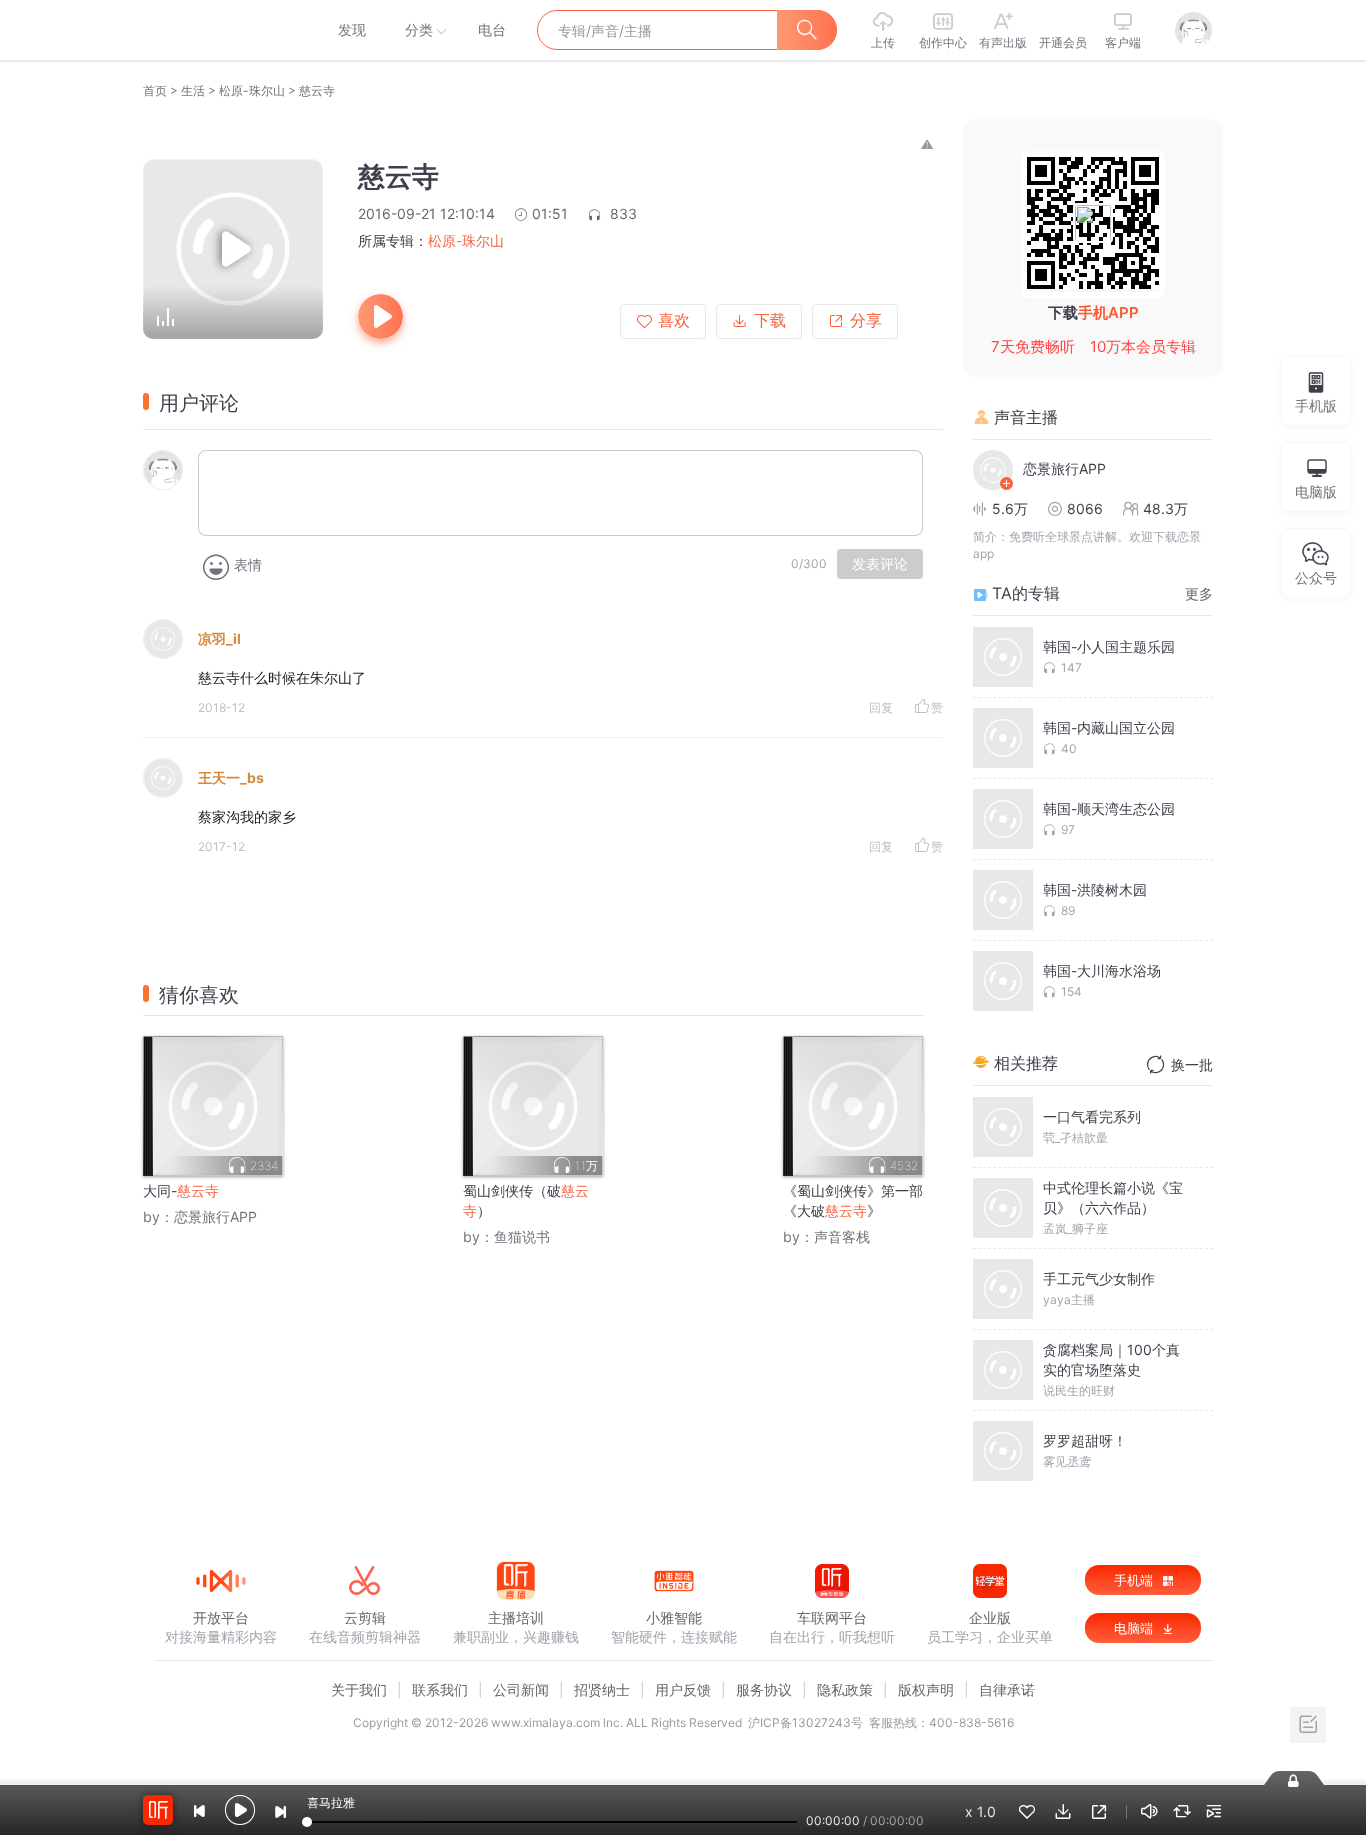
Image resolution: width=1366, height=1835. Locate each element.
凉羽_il (219, 638)
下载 (770, 320)
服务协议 (764, 1689)
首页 (155, 90)
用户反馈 (683, 1689)
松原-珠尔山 (252, 90)
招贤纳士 (602, 1689)
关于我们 (359, 1689)
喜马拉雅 (220, 30)
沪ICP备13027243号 (805, 1722)
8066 (1085, 508)
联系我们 (440, 1689)
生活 (193, 90)
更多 (1199, 593)
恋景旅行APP (215, 1216)
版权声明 (926, 1689)
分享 (866, 320)
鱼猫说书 (522, 1236)
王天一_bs (231, 777)
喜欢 (674, 320)
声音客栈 (842, 1236)
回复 (881, 707)
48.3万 (1165, 508)
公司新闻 (521, 1689)
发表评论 (880, 564)
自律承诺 (1007, 1689)
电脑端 (1135, 1628)
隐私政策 (845, 1689)
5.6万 (1010, 508)
